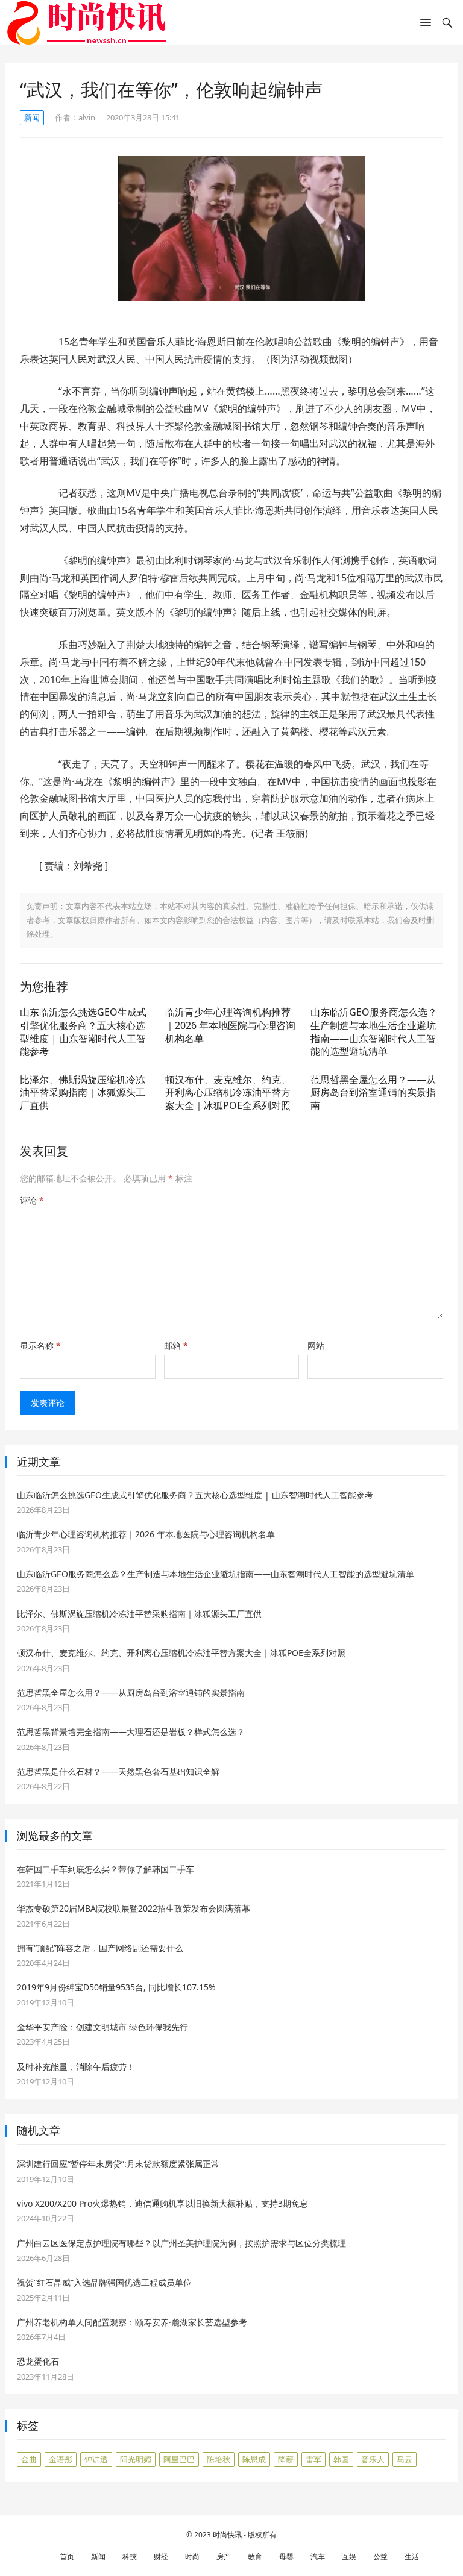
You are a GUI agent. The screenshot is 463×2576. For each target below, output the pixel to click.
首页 (67, 2556)
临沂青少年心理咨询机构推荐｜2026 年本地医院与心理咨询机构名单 (230, 1025)
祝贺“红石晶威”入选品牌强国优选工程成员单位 (104, 2282)
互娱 (349, 2556)
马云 (405, 2459)
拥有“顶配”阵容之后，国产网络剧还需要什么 (100, 1948)
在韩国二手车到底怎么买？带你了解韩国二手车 (106, 1869)
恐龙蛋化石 (38, 2361)
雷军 (313, 2459)
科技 (130, 2556)
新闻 (32, 117)
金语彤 (61, 2459)
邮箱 (176, 1346)
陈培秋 (219, 2459)
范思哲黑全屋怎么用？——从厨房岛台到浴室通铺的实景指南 (373, 1093)
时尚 (192, 2556)
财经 (161, 2556)
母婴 (286, 2556)
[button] (426, 25)
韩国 (341, 2459)
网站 (316, 1346)
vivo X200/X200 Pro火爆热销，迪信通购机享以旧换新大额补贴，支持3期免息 (162, 2203)
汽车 (318, 2556)
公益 (380, 2556)
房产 (224, 2556)
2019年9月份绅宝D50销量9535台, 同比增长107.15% (116, 1987)
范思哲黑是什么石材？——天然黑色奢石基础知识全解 (118, 1771)
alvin (87, 117)
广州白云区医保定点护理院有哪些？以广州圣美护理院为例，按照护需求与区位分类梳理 (181, 2243)
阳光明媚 (136, 2459)
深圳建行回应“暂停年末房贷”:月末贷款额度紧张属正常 (118, 2164)
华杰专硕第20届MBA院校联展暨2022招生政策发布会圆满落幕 (134, 1908)
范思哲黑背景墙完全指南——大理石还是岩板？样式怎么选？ (131, 1732)
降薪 (286, 2459)
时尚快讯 (227, 2535)
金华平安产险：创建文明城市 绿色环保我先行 (102, 2027)
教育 (255, 2556)
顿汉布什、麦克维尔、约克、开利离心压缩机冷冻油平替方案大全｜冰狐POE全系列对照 (228, 1093)
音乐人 (373, 2459)
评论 (32, 1200)
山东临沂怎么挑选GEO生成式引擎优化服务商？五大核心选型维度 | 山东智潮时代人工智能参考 (83, 1032)
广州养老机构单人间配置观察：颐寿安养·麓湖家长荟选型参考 (132, 2322)
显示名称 (40, 1346)
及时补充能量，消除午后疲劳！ (76, 2067)
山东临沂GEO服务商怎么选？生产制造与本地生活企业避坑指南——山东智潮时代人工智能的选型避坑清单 (374, 1032)
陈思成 (254, 2459)
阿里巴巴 (179, 2459)
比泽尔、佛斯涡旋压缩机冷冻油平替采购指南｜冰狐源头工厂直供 (83, 1093)
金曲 (29, 2459)
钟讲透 (96, 2459)
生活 (412, 2556)
